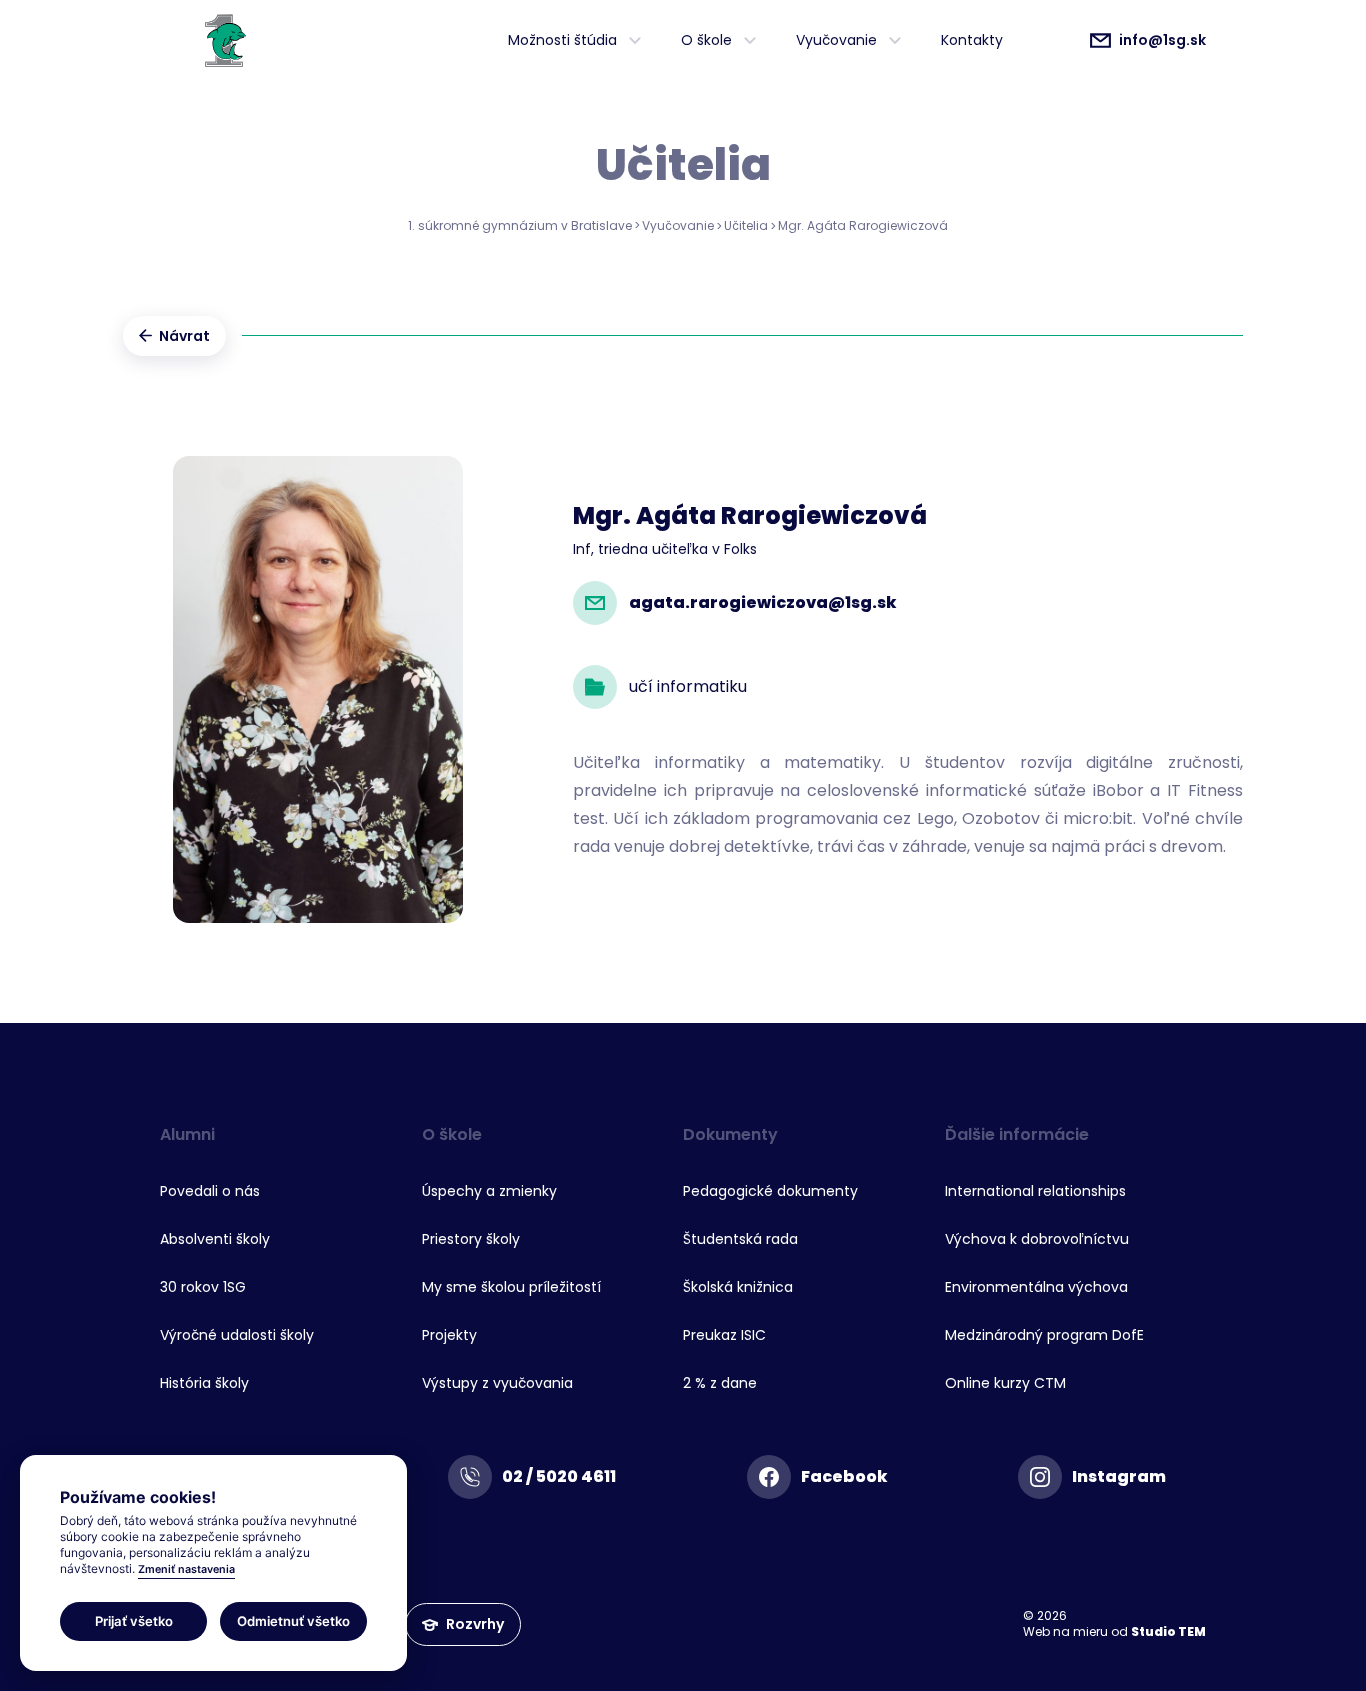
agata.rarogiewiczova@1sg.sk (763, 602)
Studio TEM (1168, 1631)
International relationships (1035, 1191)
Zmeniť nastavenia (186, 1569)
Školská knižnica (738, 1287)
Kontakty (972, 40)
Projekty (449, 1335)
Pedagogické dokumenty (770, 1191)
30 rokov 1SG (203, 1287)
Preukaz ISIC (724, 1335)
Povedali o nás (210, 1191)
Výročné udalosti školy (237, 1335)
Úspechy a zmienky (489, 1191)
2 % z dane (720, 1383)
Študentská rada (740, 1239)
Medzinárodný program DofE (1044, 1335)
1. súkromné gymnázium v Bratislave (520, 225)
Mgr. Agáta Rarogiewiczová (863, 225)
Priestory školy (471, 1239)
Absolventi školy (215, 1239)
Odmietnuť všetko (293, 1620)
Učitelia (746, 225)
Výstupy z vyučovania (497, 1383)
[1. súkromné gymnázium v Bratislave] (225, 40)
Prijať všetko (134, 1620)
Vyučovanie (678, 225)
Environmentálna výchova (1036, 1287)
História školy (204, 1383)
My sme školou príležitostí (511, 1287)
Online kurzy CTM (1005, 1383)
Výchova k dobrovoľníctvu (1037, 1239)
